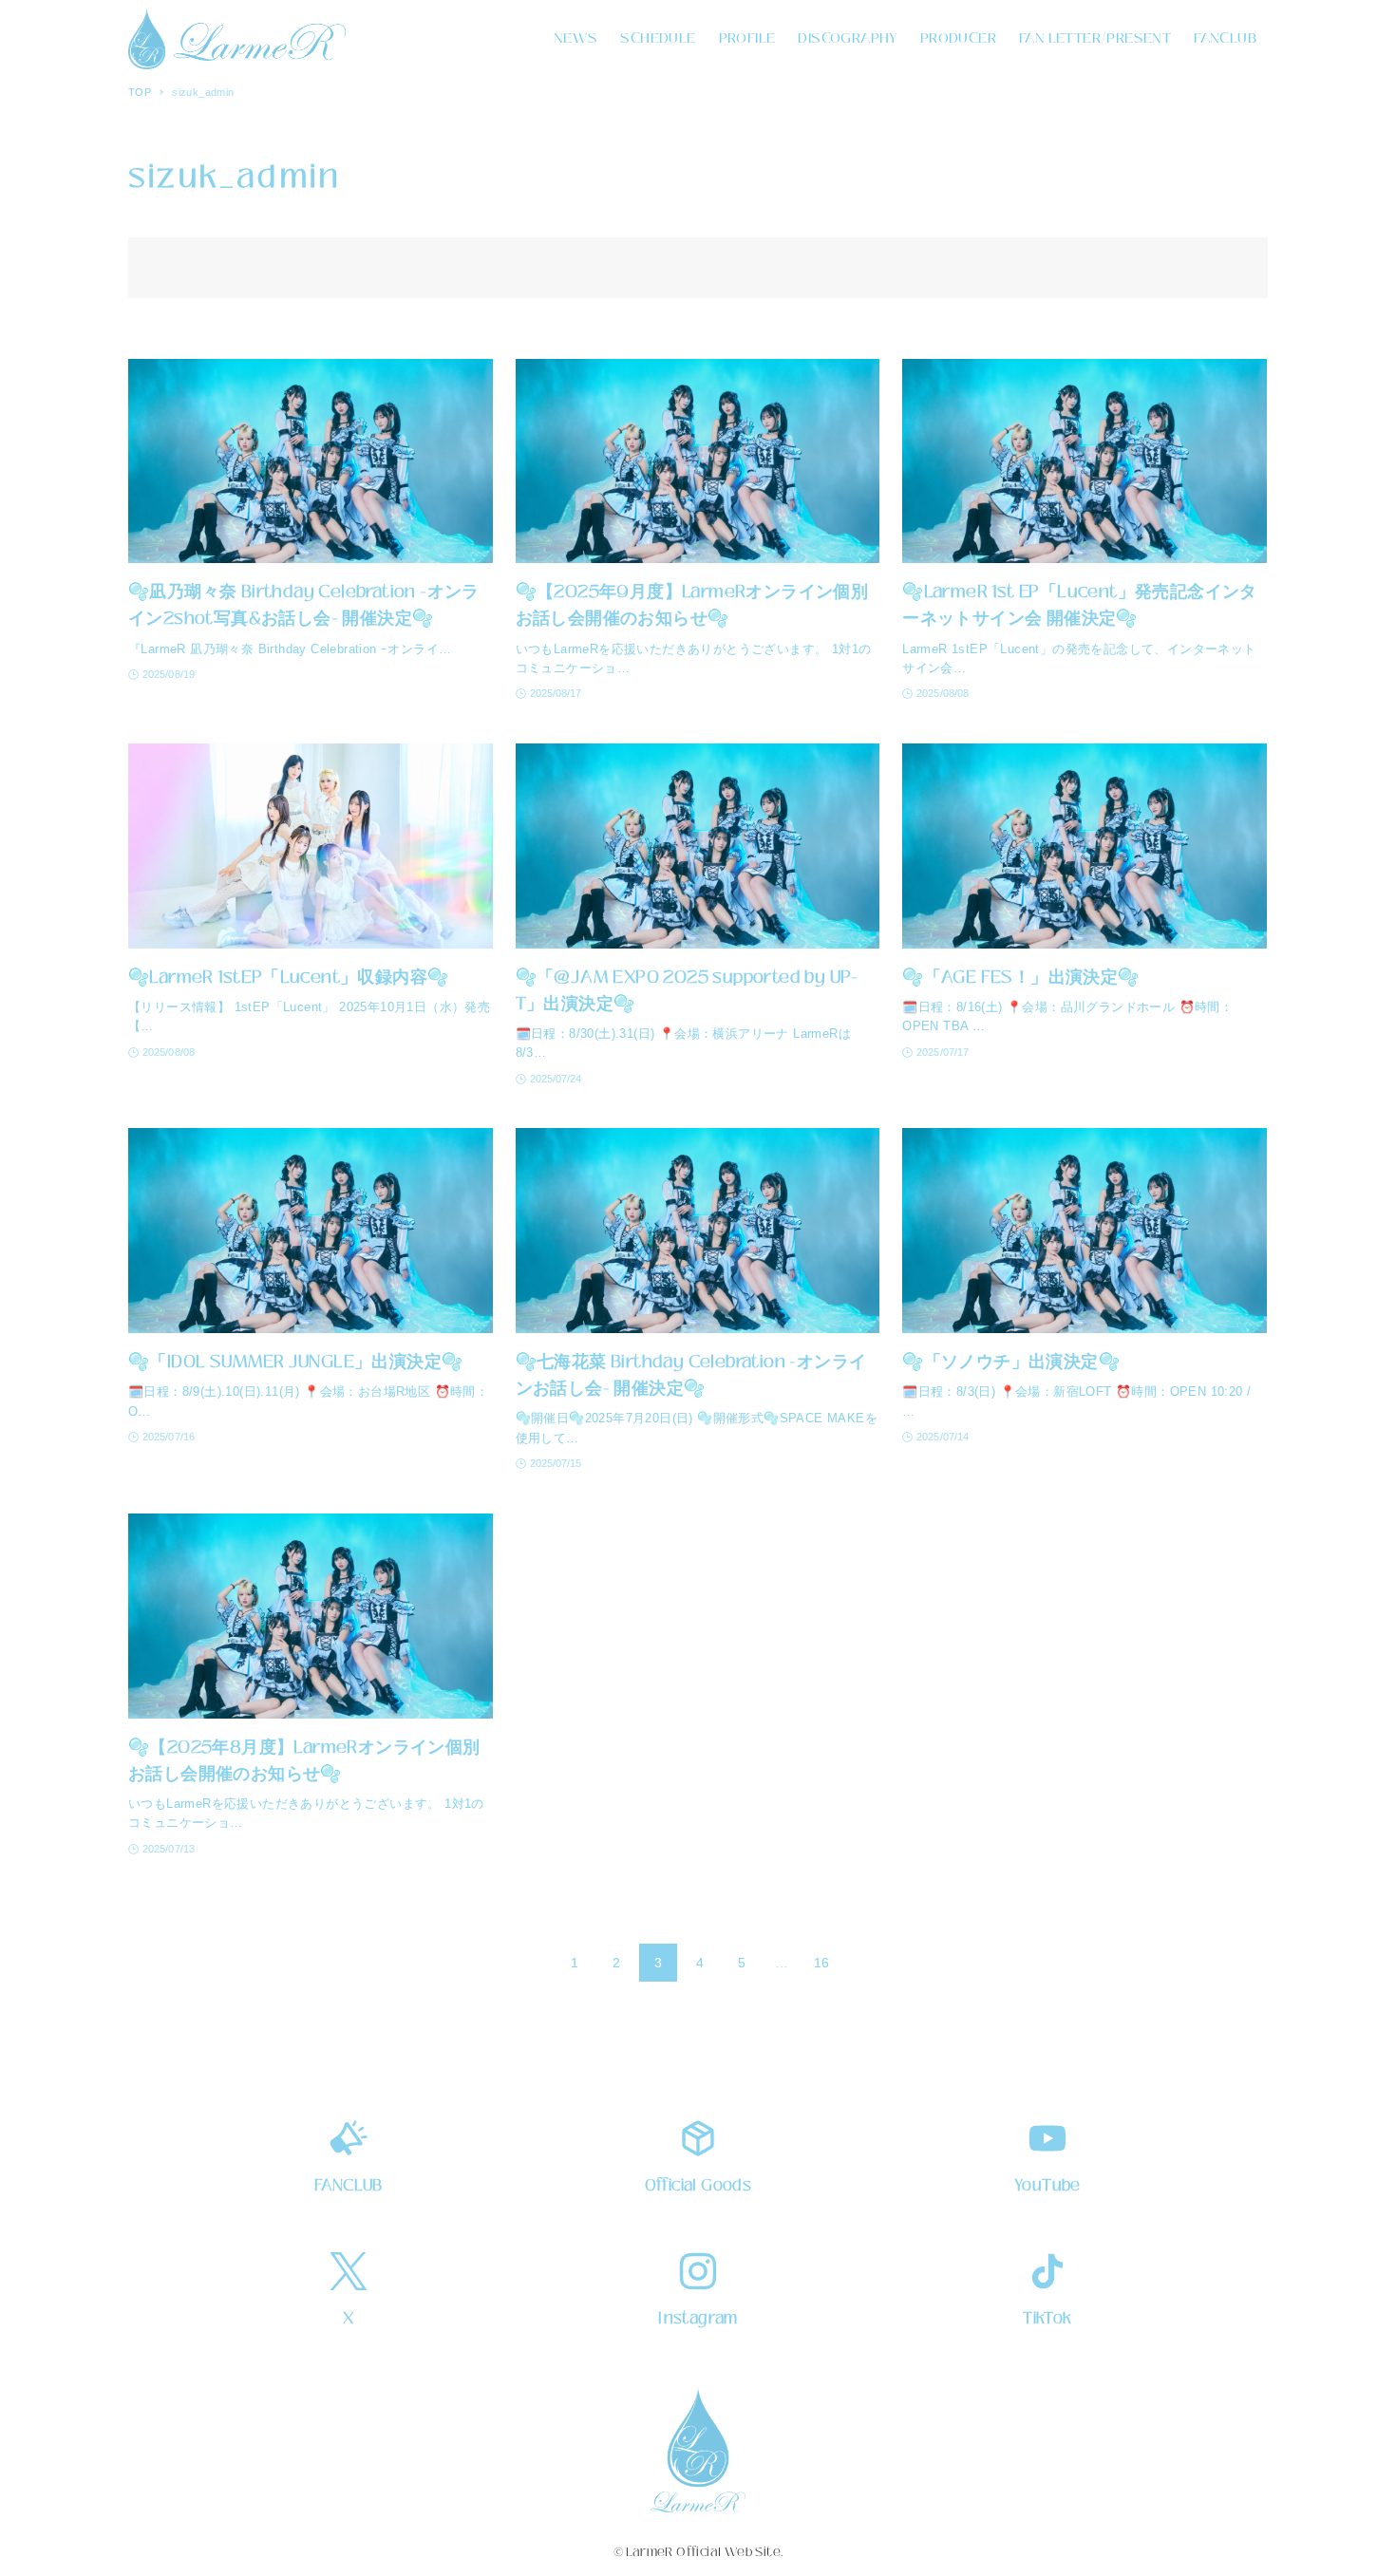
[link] (349, 2155)
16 (822, 1963)
